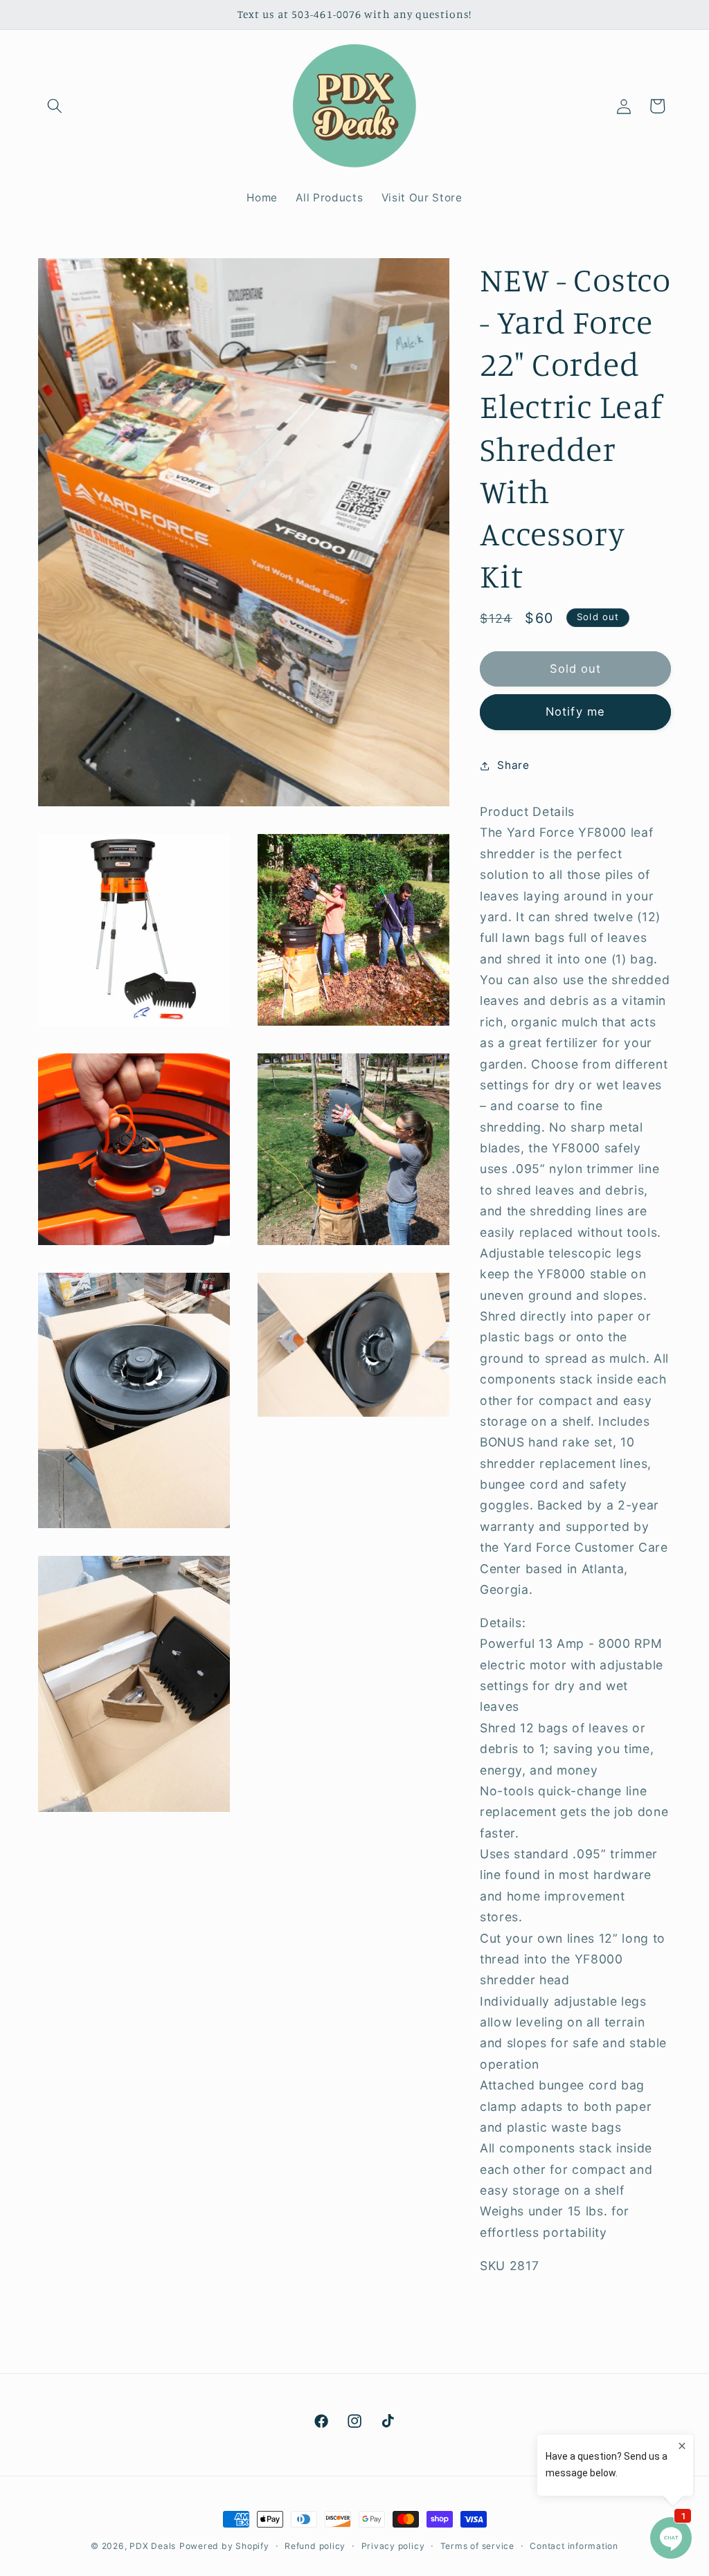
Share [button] (513, 765)
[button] (55, 106)
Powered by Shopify (224, 2546)
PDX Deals (153, 2546)
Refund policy (315, 2546)
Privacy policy (393, 2546)
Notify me (575, 711)
